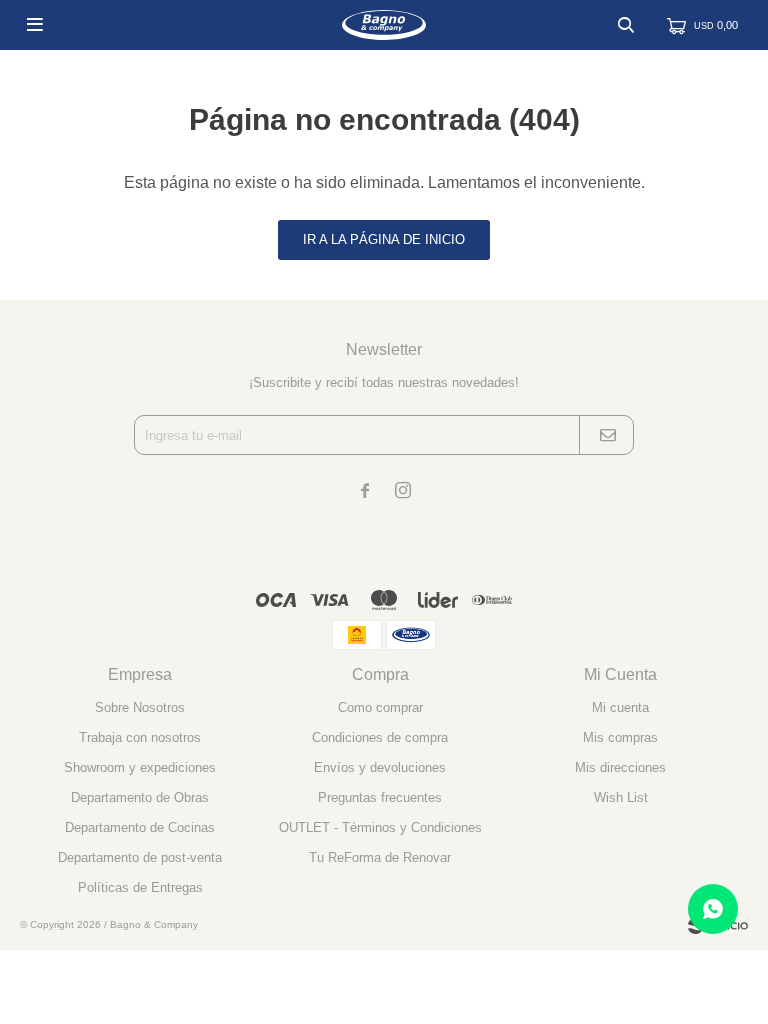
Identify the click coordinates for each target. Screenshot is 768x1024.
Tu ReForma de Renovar (380, 857)
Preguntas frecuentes (380, 797)
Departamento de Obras (140, 797)
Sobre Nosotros (140, 707)
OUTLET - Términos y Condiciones (380, 827)
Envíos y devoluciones (380, 767)
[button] (626, 25)
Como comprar (380, 707)
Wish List (621, 797)
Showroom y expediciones (140, 767)
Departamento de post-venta (140, 857)
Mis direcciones (620, 767)
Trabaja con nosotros (140, 737)
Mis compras (620, 737)
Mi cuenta (620, 707)
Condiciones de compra (380, 737)
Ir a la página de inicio (384, 239)
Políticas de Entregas (140, 887)
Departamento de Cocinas (140, 827)
